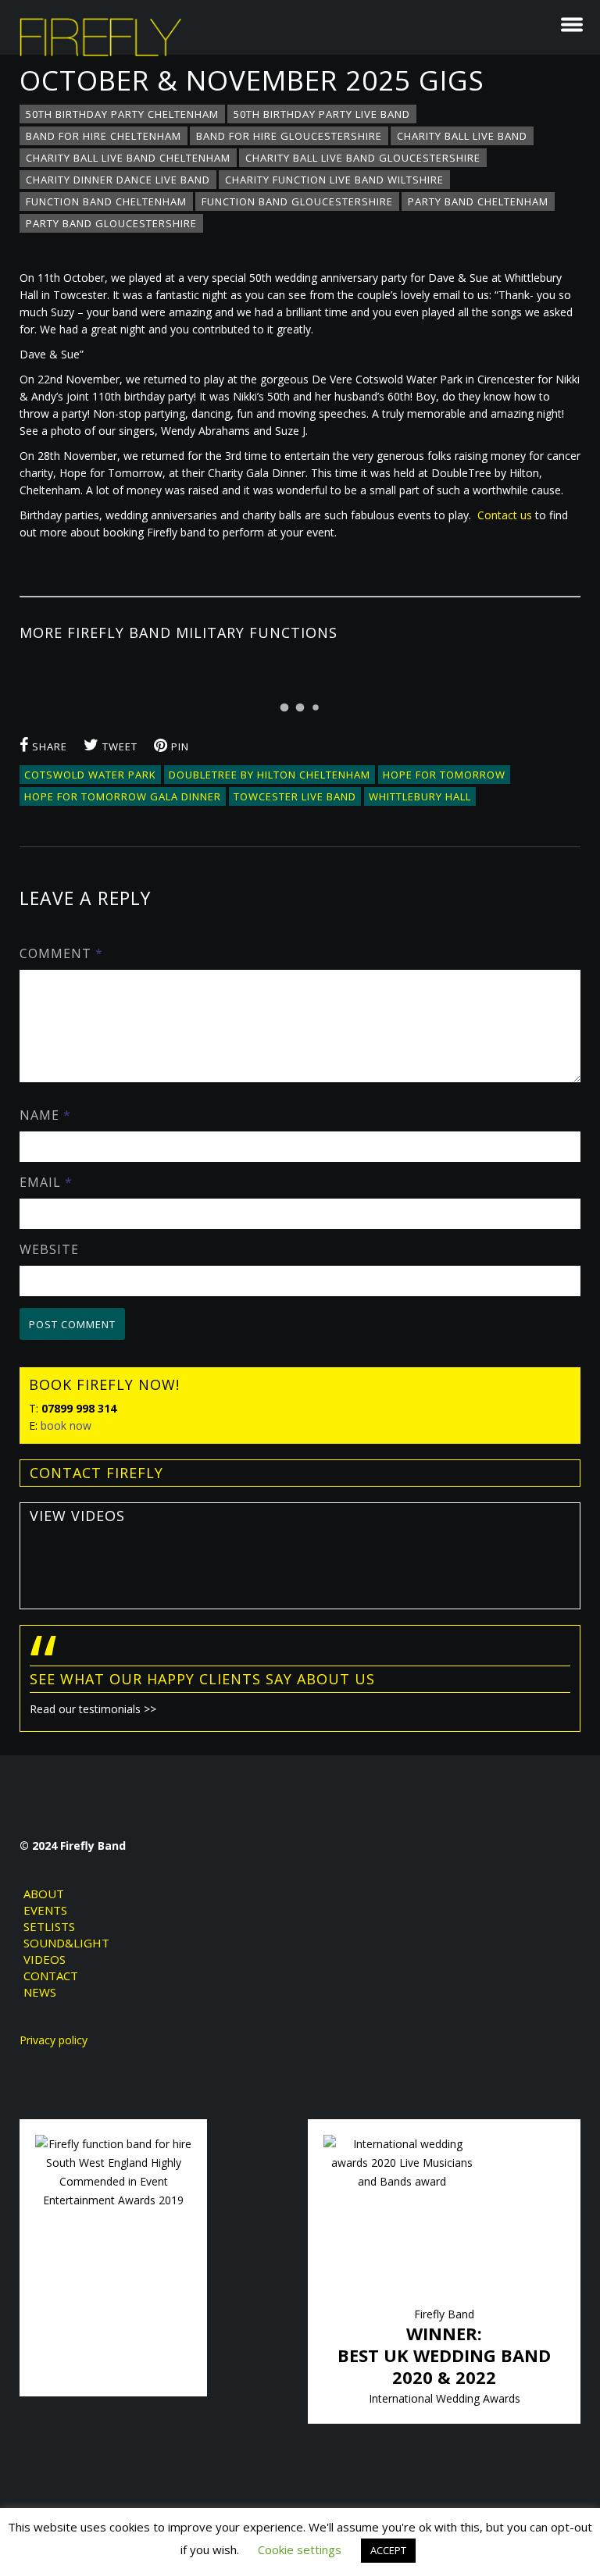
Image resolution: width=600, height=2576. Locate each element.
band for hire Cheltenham (104, 136)
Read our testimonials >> (93, 1709)
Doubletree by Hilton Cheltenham (270, 775)
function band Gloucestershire (297, 201)
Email (46, 1182)
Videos (45, 1959)
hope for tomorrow (444, 775)
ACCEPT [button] (388, 2550)
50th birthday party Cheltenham (122, 114)
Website (49, 1249)
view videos (77, 1516)
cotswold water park (90, 775)
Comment (61, 953)
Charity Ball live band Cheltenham (128, 158)
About (44, 1894)
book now (66, 1425)
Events (45, 1910)
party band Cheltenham (478, 201)
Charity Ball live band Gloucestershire (363, 158)
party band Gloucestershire (111, 223)
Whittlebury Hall (420, 796)
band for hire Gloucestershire (289, 136)
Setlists (49, 1926)
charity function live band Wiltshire (334, 180)
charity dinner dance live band (118, 180)
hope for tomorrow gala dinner (123, 796)
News (40, 1992)
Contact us (505, 515)
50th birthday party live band (322, 114)
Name (45, 1115)
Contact (51, 1976)
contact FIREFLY (96, 1473)
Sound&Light (66, 1943)
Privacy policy (54, 2040)
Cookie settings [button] (300, 2549)
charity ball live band (462, 136)
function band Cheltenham (106, 201)
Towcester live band (295, 796)
